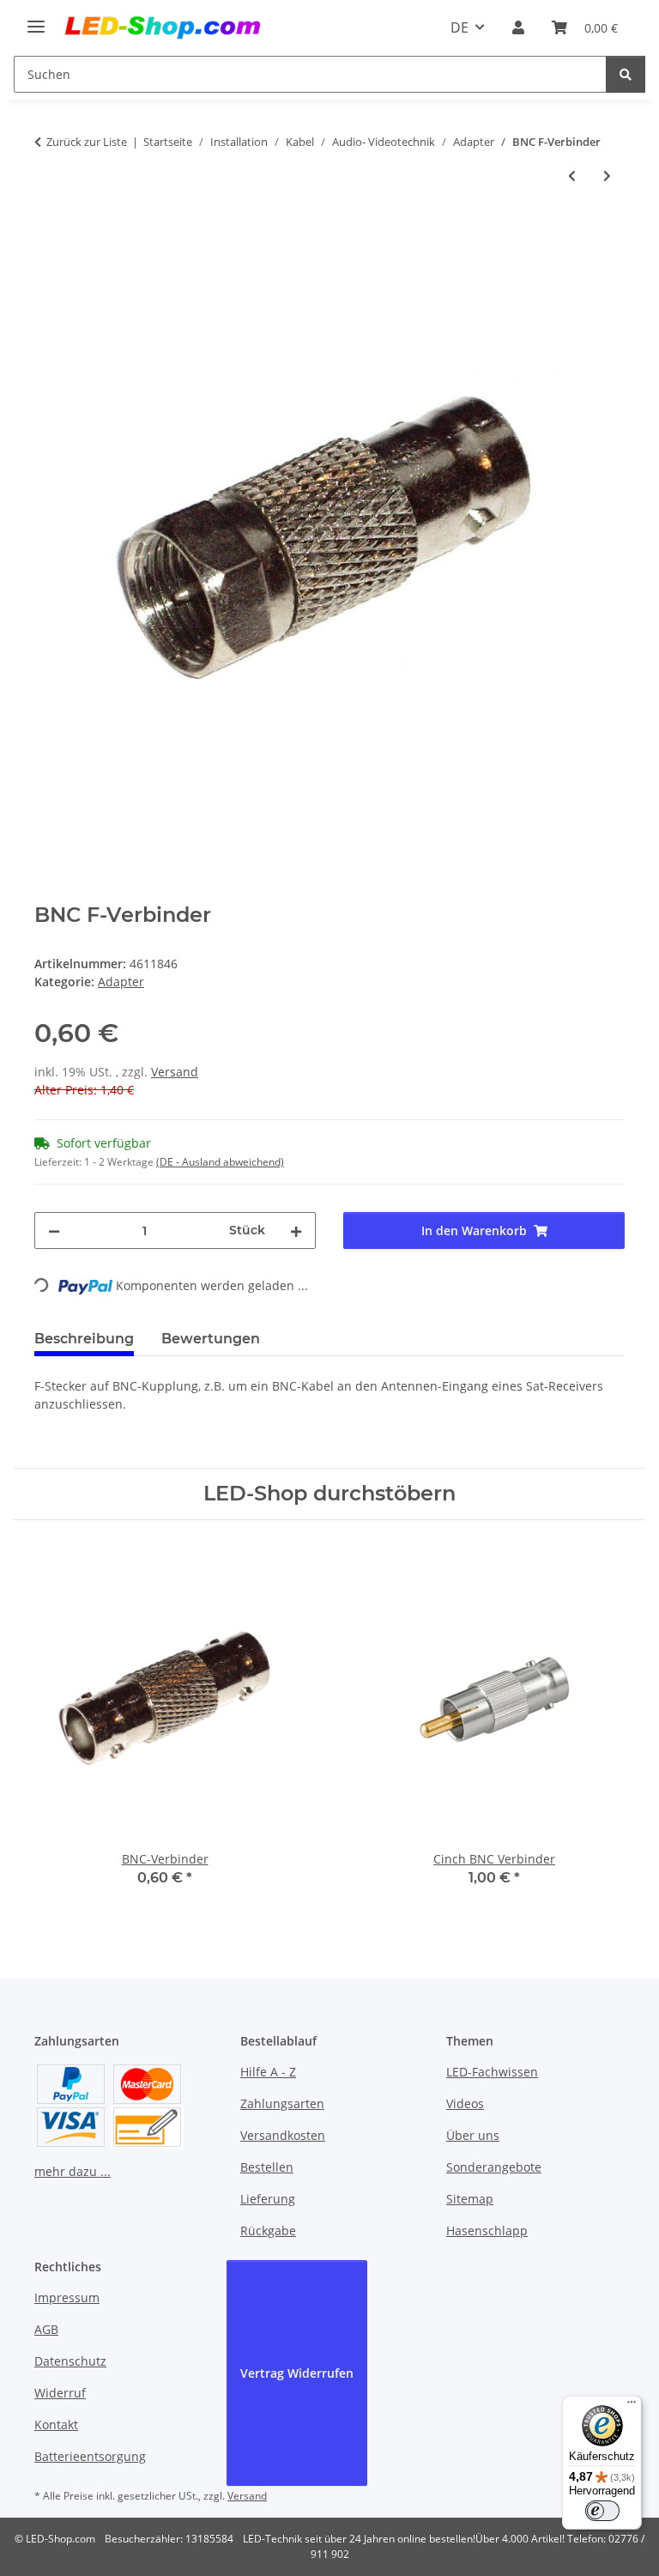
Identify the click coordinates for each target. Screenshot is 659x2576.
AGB (46, 2329)
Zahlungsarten (282, 2103)
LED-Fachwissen (492, 2072)
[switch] (602, 2511)
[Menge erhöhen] (296, 1230)
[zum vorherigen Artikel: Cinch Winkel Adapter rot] (572, 176)
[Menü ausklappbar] (36, 19)
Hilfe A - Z (268, 2072)
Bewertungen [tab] (211, 1339)
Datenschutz (70, 2361)
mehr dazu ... (73, 2171)
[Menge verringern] (54, 1230)
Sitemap (470, 2199)
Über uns (473, 2135)
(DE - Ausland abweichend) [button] (220, 1162)
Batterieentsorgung (90, 2456)
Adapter (121, 982)
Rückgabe (268, 2231)
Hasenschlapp (487, 2231)
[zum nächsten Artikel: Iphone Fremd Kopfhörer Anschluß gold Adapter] (607, 176)
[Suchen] (626, 74)
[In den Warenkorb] (48, 233)
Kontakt (56, 2424)
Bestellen (267, 2167)
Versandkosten (283, 2135)
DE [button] (459, 27)
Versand (175, 1072)
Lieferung (268, 2199)
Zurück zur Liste (87, 142)
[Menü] (632, 2406)
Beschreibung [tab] (84, 1339)
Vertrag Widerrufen (297, 2373)
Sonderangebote (494, 2167)
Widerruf (60, 2393)
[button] (518, 27)
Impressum (67, 2297)
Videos (465, 2103)
